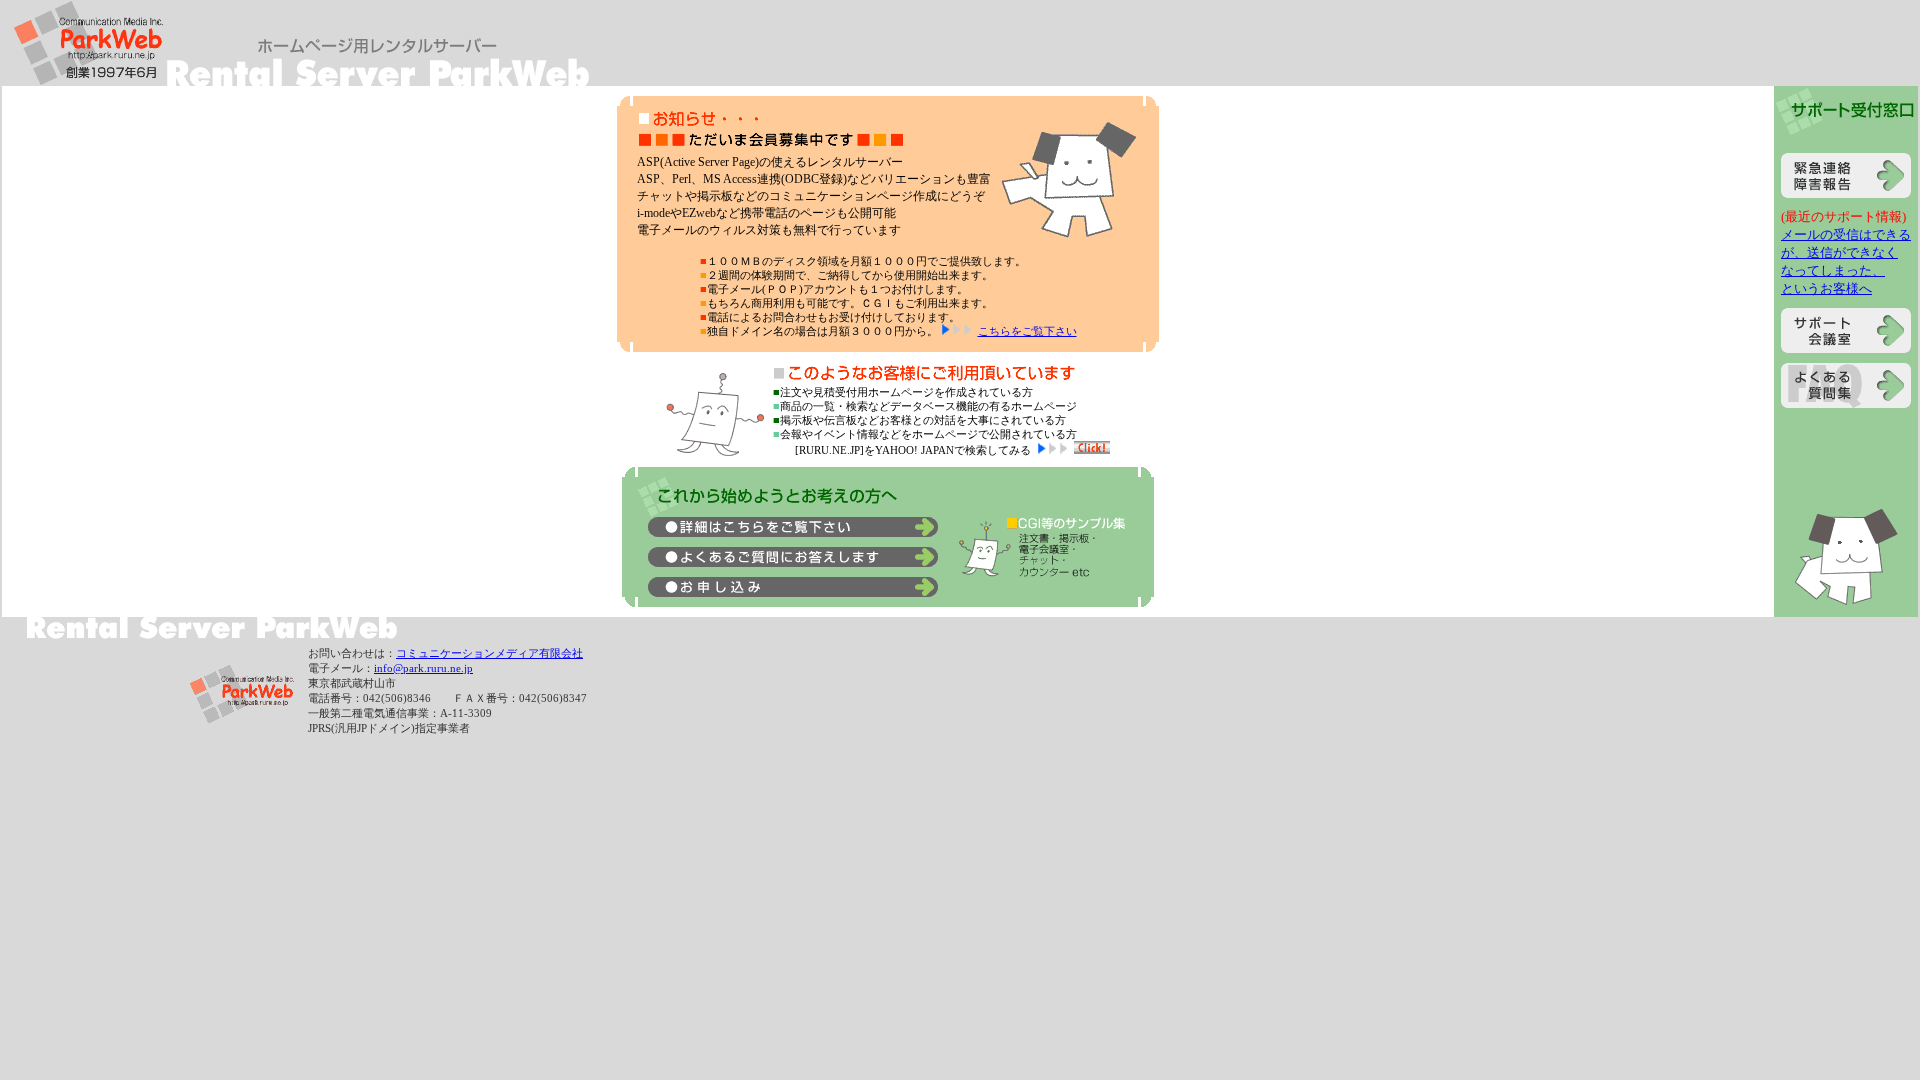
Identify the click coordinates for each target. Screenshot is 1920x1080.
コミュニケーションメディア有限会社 (489, 653)
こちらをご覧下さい (1027, 331)
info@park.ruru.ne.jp (423, 668)
